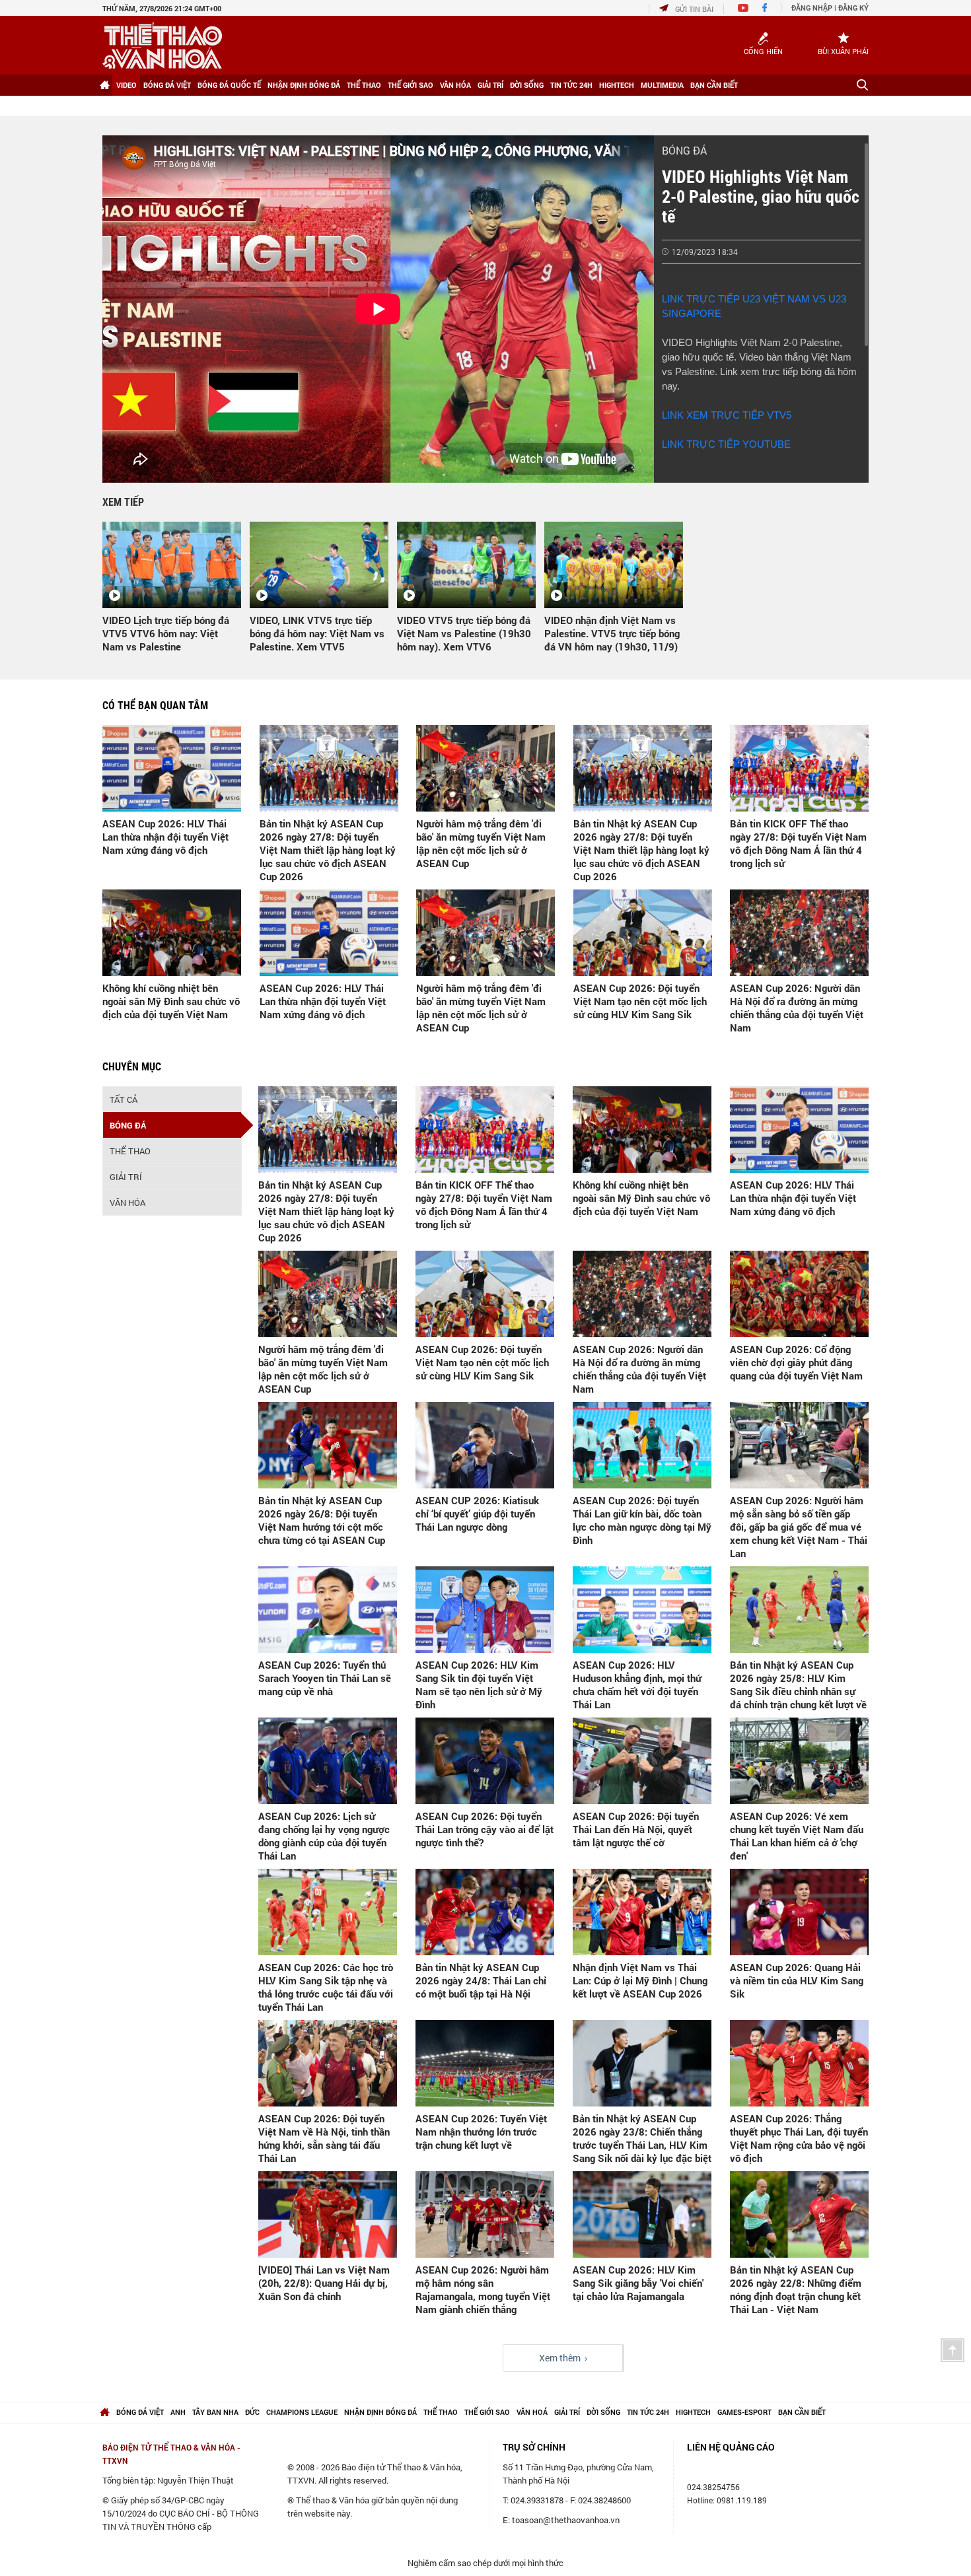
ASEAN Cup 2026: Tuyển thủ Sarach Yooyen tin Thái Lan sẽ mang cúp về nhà (325, 1678)
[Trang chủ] (104, 85)
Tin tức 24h (571, 85)
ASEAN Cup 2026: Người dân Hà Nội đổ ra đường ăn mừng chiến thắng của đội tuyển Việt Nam (797, 1008)
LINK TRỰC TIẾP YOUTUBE (726, 444)
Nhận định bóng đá (304, 85)
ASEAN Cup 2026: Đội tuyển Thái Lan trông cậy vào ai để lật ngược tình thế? (485, 1829)
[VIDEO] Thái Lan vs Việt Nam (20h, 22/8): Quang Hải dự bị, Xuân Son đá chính (324, 2283)
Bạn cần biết (714, 85)
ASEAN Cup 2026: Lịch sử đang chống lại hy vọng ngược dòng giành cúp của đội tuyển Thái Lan (324, 1836)
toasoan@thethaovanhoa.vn (566, 2520)
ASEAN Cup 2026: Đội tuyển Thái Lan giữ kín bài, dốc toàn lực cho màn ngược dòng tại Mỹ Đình (642, 1520)
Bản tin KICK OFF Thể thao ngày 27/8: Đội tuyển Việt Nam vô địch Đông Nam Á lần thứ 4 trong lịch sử (798, 843)
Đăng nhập (812, 8)
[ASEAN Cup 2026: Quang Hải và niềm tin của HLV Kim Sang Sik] (799, 1912)
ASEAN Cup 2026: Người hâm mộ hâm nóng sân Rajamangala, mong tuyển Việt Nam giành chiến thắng (483, 2289)
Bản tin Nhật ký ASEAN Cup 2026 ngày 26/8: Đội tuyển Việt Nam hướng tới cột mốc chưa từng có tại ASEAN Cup (322, 1520)
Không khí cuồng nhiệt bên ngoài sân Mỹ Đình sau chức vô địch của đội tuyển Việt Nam (171, 1001)
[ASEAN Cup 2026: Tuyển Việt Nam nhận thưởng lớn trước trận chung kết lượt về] (485, 2063)
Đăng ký (853, 8)
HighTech (617, 85)
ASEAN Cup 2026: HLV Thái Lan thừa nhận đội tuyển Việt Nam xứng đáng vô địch (165, 837)
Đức (252, 2412)
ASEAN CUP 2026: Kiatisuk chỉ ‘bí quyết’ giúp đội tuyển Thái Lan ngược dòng (477, 1514)
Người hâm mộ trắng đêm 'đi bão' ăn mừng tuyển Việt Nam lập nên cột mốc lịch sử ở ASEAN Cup (481, 843)
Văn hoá (532, 2412)
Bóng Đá (684, 150)
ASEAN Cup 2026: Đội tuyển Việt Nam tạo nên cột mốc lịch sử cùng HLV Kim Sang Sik (640, 1001)
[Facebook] (765, 9)
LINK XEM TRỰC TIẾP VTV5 (727, 415)
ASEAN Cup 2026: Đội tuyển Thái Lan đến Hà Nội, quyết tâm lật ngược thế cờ (636, 1829)
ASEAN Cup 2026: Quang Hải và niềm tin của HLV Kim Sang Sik (797, 1980)
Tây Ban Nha (215, 2412)
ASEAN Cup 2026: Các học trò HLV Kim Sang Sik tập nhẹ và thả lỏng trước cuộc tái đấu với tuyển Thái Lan (326, 1987)
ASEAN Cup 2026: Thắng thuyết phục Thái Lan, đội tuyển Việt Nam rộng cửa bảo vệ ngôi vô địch (799, 2138)
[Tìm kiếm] (862, 85)
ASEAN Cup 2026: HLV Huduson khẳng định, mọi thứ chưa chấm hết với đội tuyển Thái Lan (637, 1685)
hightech (693, 2412)
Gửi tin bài (694, 9)
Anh (178, 2412)
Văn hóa (455, 85)
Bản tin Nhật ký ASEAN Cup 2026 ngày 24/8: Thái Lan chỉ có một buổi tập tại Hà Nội (481, 1980)
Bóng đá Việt (167, 85)
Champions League (302, 2412)
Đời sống (527, 85)
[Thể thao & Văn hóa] (162, 46)
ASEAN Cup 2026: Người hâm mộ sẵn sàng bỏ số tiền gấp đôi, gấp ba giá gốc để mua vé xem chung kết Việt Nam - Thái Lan (799, 1527)
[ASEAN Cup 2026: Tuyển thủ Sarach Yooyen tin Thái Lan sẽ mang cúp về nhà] (328, 1610)
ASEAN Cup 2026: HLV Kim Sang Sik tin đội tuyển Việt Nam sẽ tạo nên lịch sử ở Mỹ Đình (479, 1685)
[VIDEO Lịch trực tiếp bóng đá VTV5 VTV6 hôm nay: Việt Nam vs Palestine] (172, 565)
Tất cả (124, 1099)
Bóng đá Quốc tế (229, 85)
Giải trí (490, 85)
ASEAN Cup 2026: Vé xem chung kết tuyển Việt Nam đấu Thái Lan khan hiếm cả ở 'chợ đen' (797, 1836)
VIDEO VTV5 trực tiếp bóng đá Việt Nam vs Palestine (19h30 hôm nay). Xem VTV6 (464, 633)
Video (126, 85)
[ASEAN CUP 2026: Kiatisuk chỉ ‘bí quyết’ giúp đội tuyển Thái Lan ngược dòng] (485, 1445)
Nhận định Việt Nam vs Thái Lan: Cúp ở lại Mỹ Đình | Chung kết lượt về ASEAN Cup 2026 (640, 1980)
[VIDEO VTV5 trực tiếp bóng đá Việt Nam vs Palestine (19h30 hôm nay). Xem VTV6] (466, 565)
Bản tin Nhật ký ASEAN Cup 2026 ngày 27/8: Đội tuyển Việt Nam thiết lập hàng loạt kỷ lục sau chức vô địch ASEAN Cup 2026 (328, 850)
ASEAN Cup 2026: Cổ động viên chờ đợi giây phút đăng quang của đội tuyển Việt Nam (796, 1362)
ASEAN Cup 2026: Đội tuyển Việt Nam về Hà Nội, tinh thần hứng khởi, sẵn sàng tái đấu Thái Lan (324, 2138)
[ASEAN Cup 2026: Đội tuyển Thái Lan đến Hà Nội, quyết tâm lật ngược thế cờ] (642, 1761)
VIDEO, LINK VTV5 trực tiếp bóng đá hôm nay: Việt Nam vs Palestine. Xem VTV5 (317, 633)
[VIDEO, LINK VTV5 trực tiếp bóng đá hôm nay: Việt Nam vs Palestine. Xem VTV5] (319, 565)
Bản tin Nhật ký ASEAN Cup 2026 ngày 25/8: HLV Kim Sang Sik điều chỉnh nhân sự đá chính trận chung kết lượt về (798, 1685)
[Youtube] (743, 9)
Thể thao (364, 85)
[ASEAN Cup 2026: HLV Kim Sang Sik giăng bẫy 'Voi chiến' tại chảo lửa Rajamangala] (642, 2214)
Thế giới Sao (411, 85)
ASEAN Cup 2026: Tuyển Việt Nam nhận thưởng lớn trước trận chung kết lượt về (481, 2132)
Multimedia (662, 85)
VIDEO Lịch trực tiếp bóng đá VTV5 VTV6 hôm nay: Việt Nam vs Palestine (166, 633)
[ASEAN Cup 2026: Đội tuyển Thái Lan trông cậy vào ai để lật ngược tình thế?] (485, 1761)
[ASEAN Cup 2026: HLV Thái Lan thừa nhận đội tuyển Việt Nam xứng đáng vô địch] (172, 768)
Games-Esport (744, 2412)
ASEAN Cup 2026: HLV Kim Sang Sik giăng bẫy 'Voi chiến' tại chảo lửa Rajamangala (638, 2283)
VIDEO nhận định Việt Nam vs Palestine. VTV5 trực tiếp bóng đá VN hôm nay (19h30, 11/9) (612, 633)
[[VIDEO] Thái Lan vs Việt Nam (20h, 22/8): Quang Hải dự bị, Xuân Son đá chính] (328, 2214)
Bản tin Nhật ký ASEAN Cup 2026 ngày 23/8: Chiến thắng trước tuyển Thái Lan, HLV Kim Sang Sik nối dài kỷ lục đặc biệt (642, 2138)
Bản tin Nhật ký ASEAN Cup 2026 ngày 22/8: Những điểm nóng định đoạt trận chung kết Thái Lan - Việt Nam (796, 2289)
